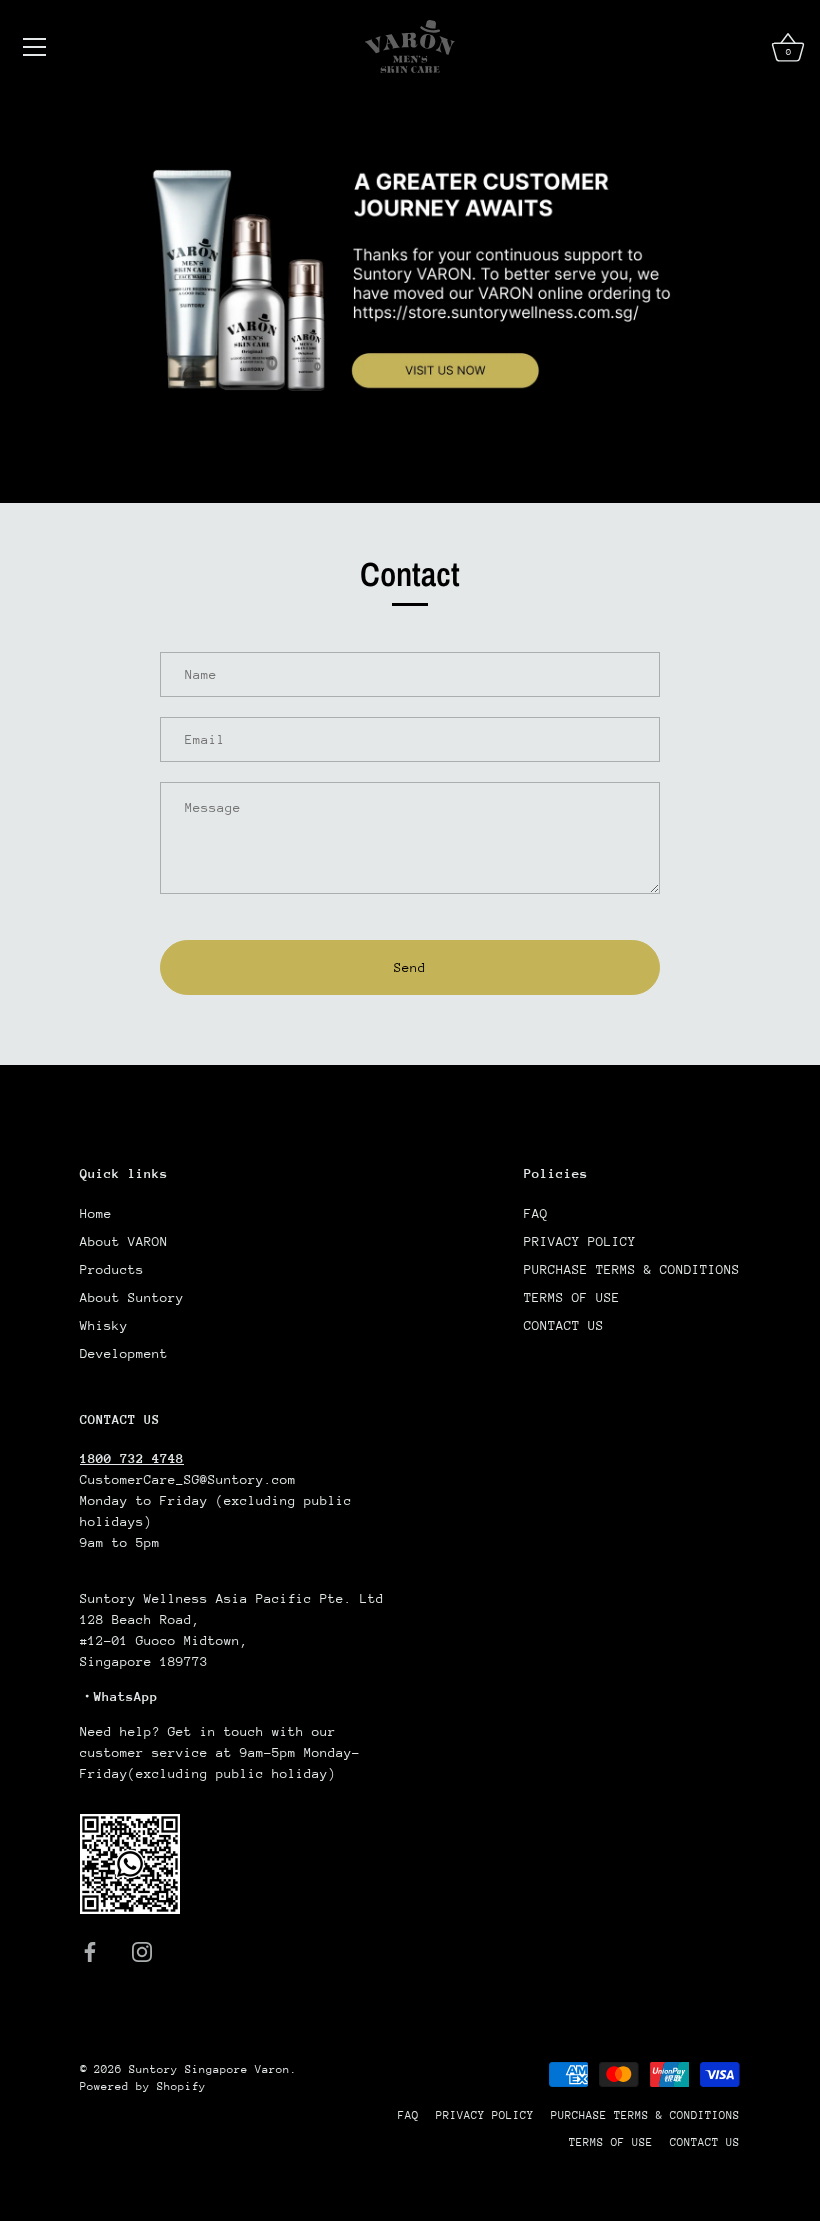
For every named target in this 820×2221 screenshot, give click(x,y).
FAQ (536, 1213)
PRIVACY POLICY (580, 1241)
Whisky (104, 1325)
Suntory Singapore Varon (209, 2069)
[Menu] (35, 47)
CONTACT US (564, 1325)
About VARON (124, 1241)
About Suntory (132, 1297)
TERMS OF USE (572, 1297)
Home (96, 1213)
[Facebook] (90, 1950)
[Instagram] (142, 1950)
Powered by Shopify (143, 2086)
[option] (410, 298)
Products (112, 1269)
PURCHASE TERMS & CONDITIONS (632, 1269)
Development (124, 1353)
